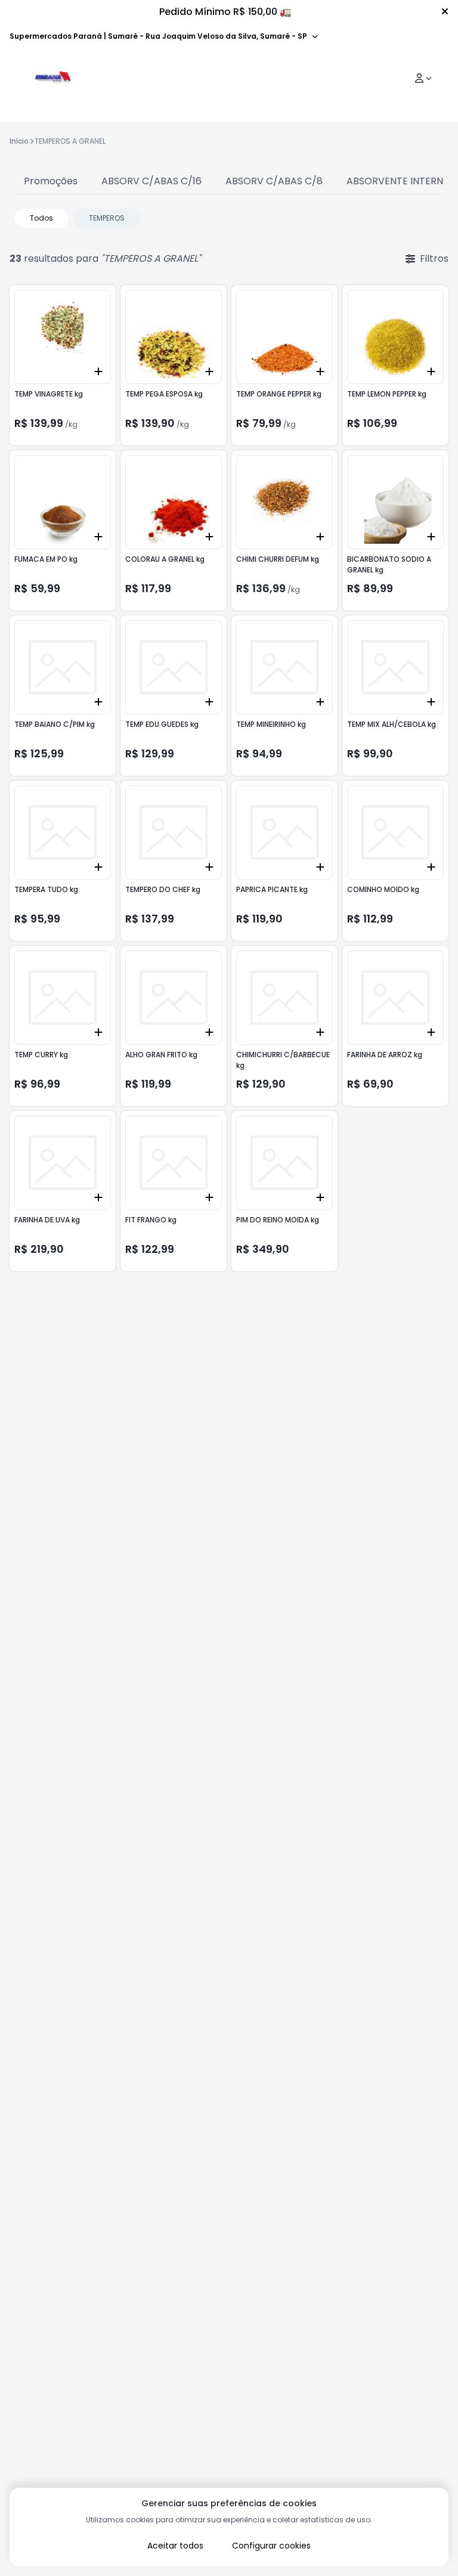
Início (19, 141)
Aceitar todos (175, 2546)
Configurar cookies (271, 2546)
